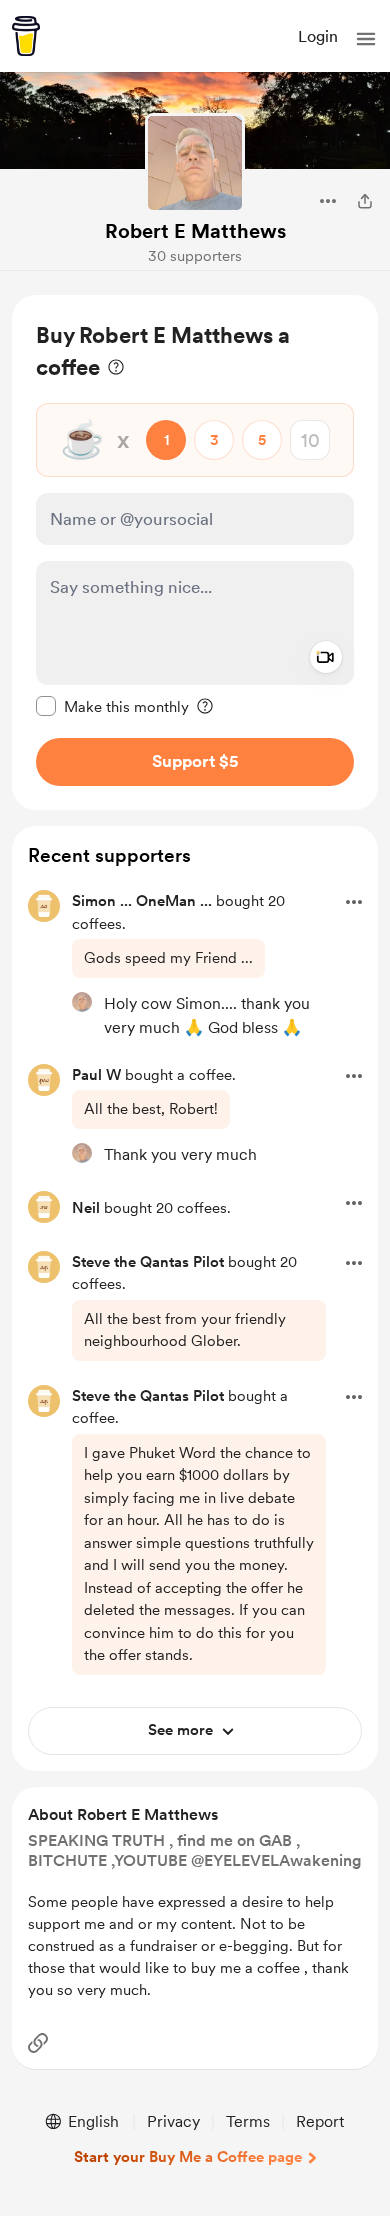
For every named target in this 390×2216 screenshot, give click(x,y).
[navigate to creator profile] (195, 163)
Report (320, 2121)
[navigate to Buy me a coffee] (26, 36)
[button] (366, 39)
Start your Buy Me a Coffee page (188, 2157)
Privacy (173, 2121)
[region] (195, 552)
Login (318, 36)
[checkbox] (112, 706)
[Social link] (38, 2043)
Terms (248, 2121)
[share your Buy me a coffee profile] (365, 201)
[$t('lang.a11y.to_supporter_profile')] (82, 1002)
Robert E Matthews (195, 231)
